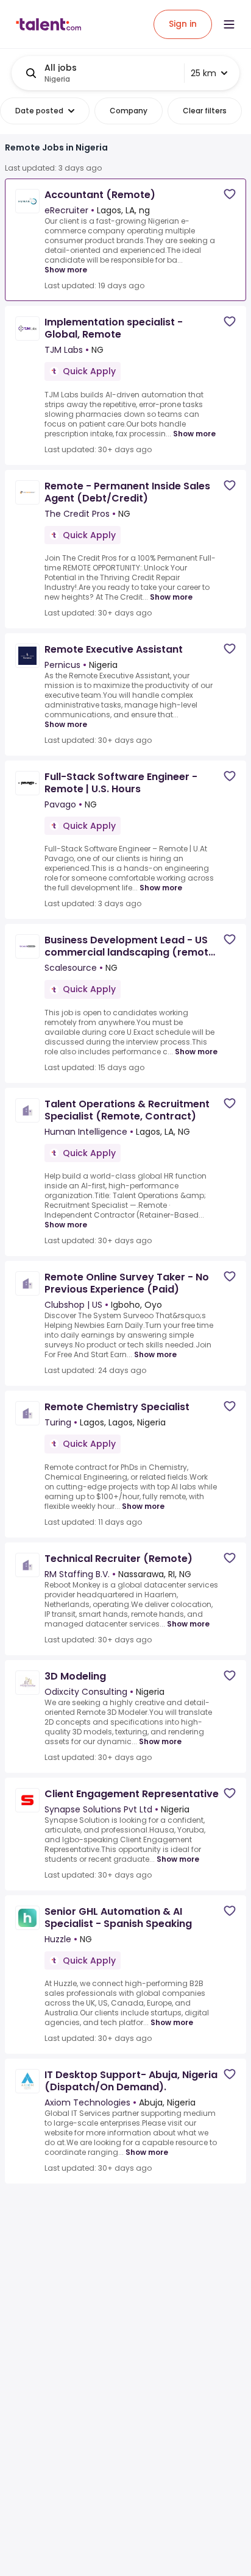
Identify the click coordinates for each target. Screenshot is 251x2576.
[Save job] (230, 194)
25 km (203, 73)
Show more (66, 270)
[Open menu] (229, 24)
